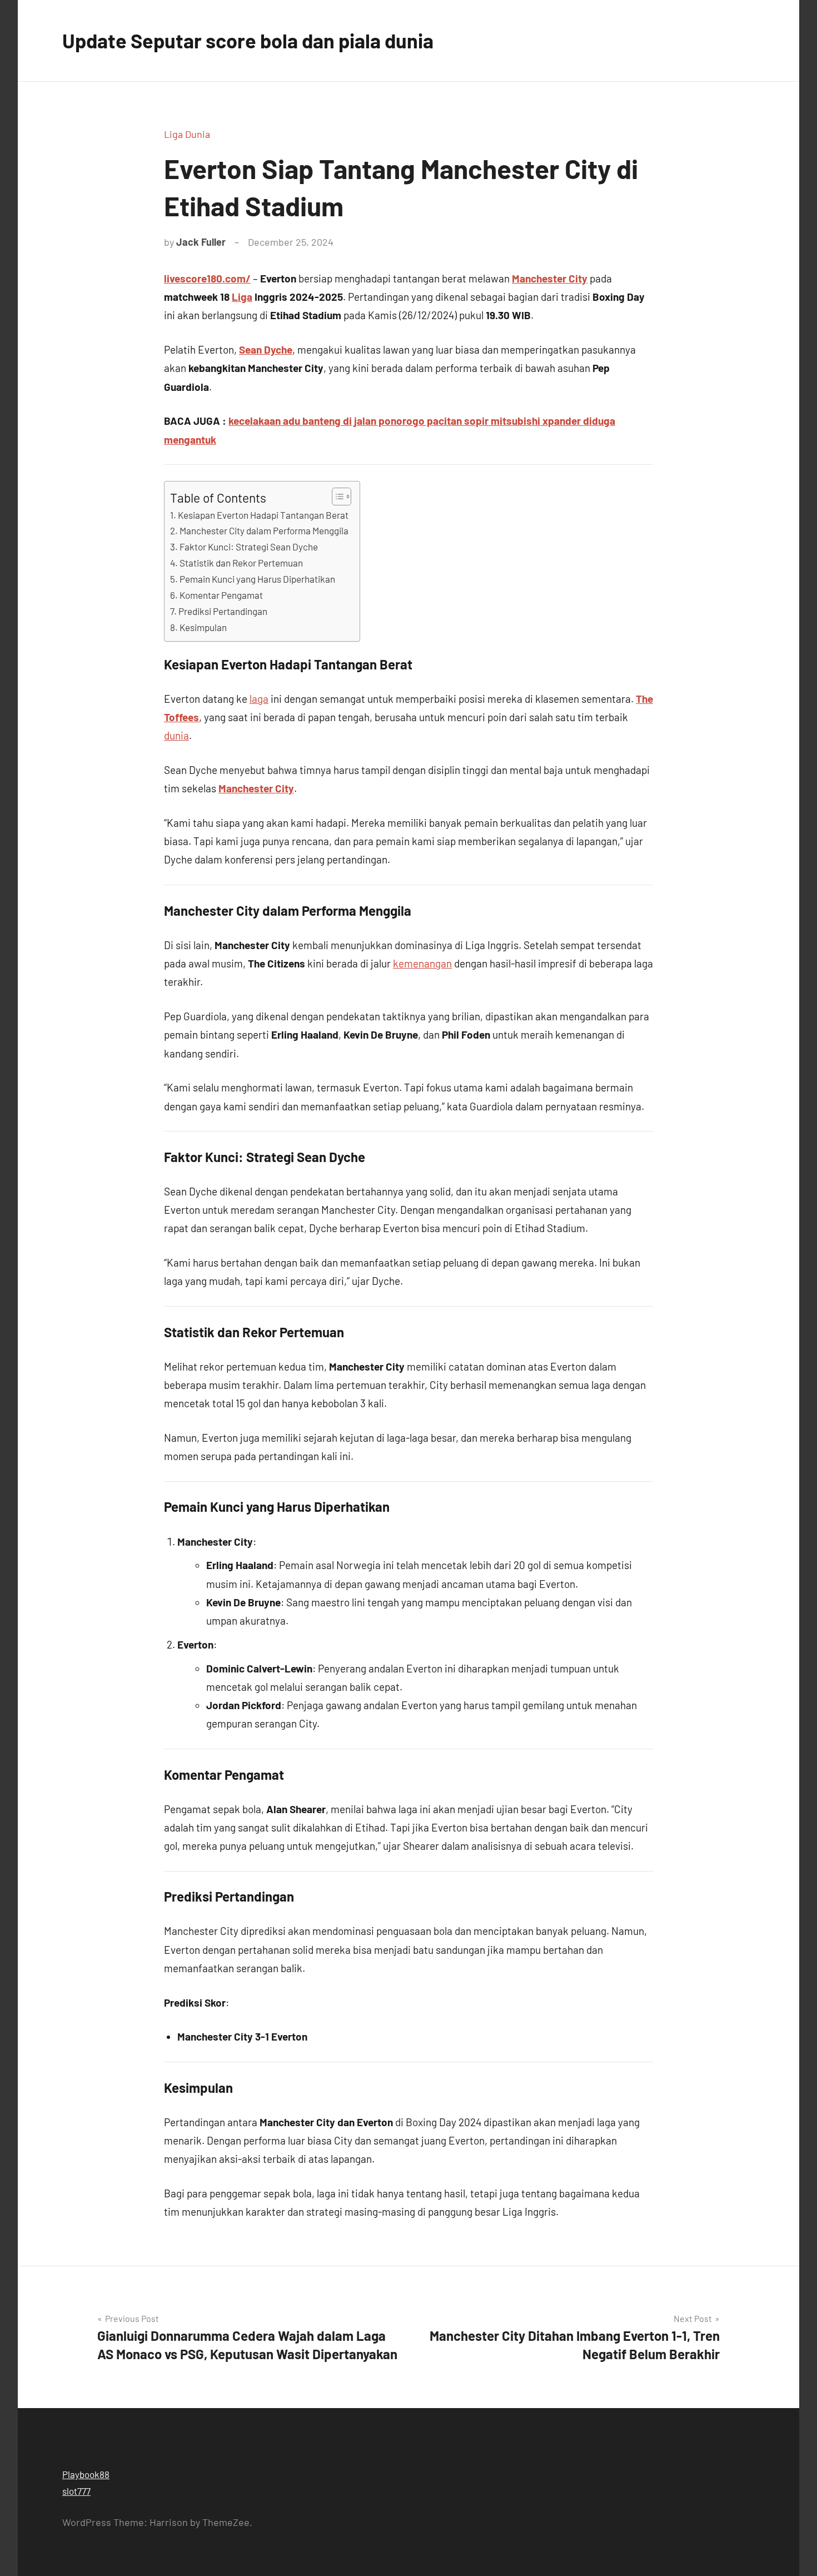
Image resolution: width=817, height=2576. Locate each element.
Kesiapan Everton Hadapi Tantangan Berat (263, 515)
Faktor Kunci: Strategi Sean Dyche (249, 547)
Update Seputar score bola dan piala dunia (248, 40)
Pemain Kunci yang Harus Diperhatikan (257, 579)
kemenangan (422, 963)
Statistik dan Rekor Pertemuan (241, 563)
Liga (242, 297)
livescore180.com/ (207, 278)
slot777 (76, 2491)
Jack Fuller (201, 242)
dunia (176, 735)
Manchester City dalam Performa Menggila (264, 530)
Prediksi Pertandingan (223, 611)
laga (259, 699)
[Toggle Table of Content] (336, 497)
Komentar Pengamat (221, 595)
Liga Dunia (187, 134)
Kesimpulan (203, 627)
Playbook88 (86, 2474)
